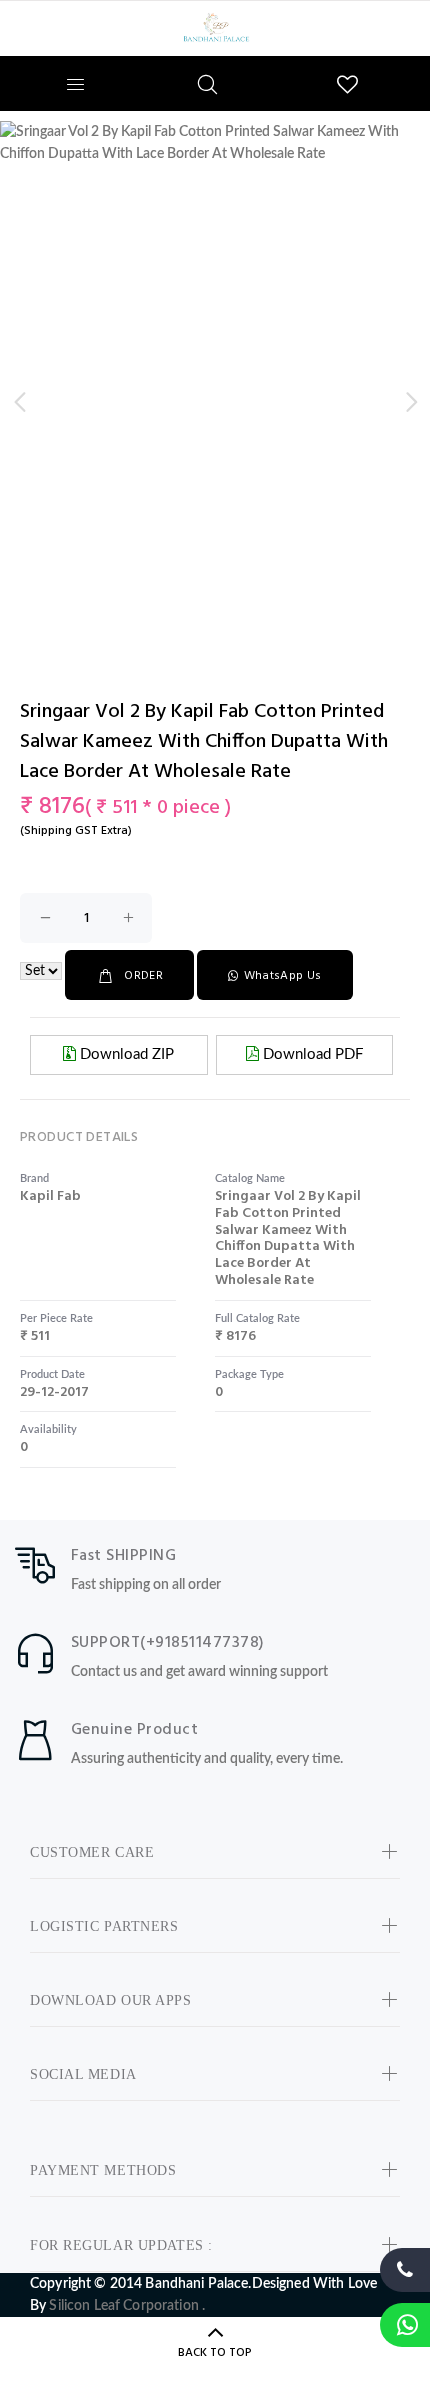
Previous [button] (19, 402)
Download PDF (311, 1054)
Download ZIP (125, 1054)
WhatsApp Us (283, 976)
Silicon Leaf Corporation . (127, 2306)
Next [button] (411, 402)
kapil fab (50, 1196)
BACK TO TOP (215, 2353)
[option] (215, 143)
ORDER (143, 976)
